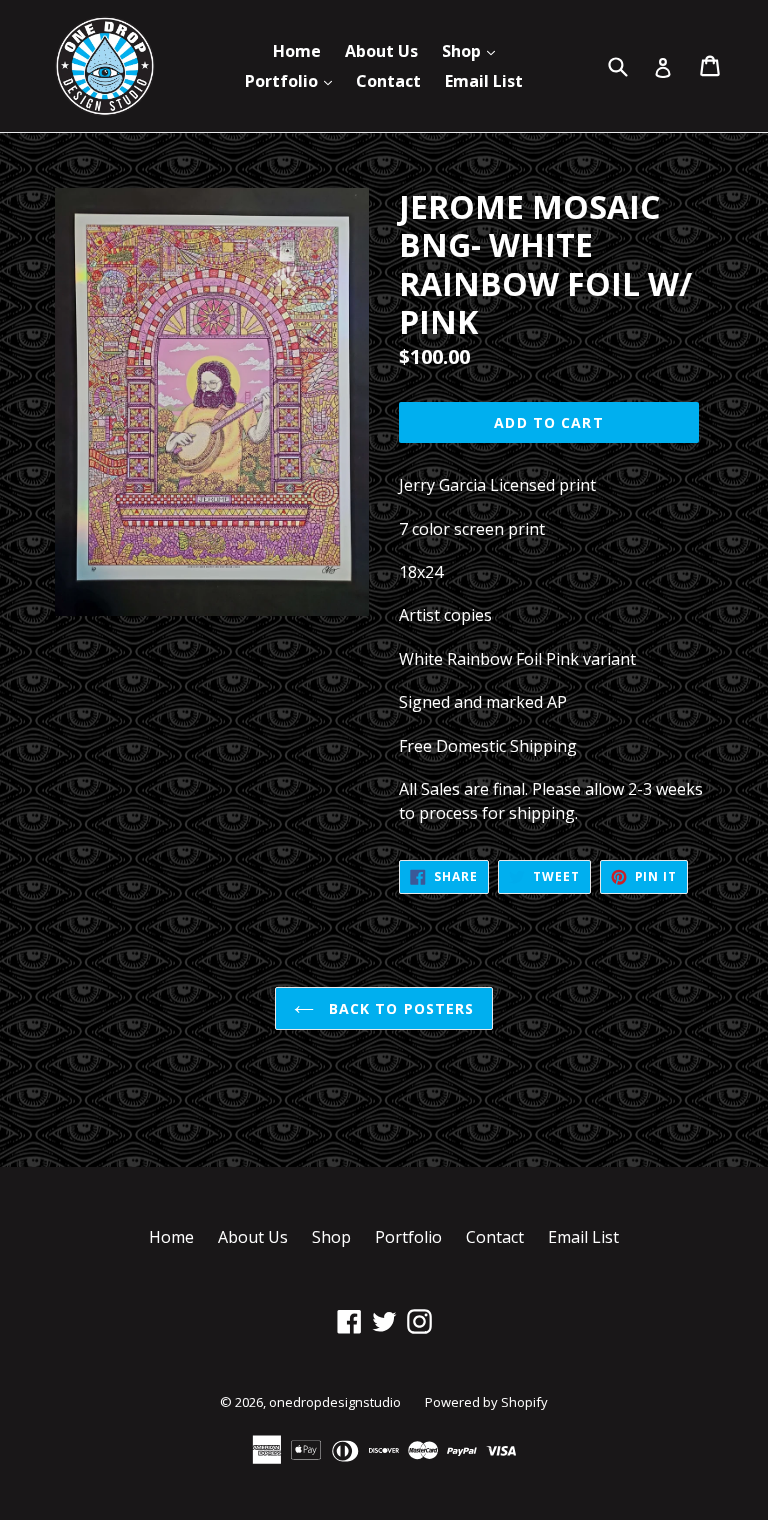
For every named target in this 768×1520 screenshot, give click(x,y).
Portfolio (293, 80)
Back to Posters (399, 1008)
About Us (381, 51)
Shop (473, 50)
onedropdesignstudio (335, 1402)
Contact (388, 81)
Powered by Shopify (486, 1402)
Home (297, 51)
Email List (484, 81)
